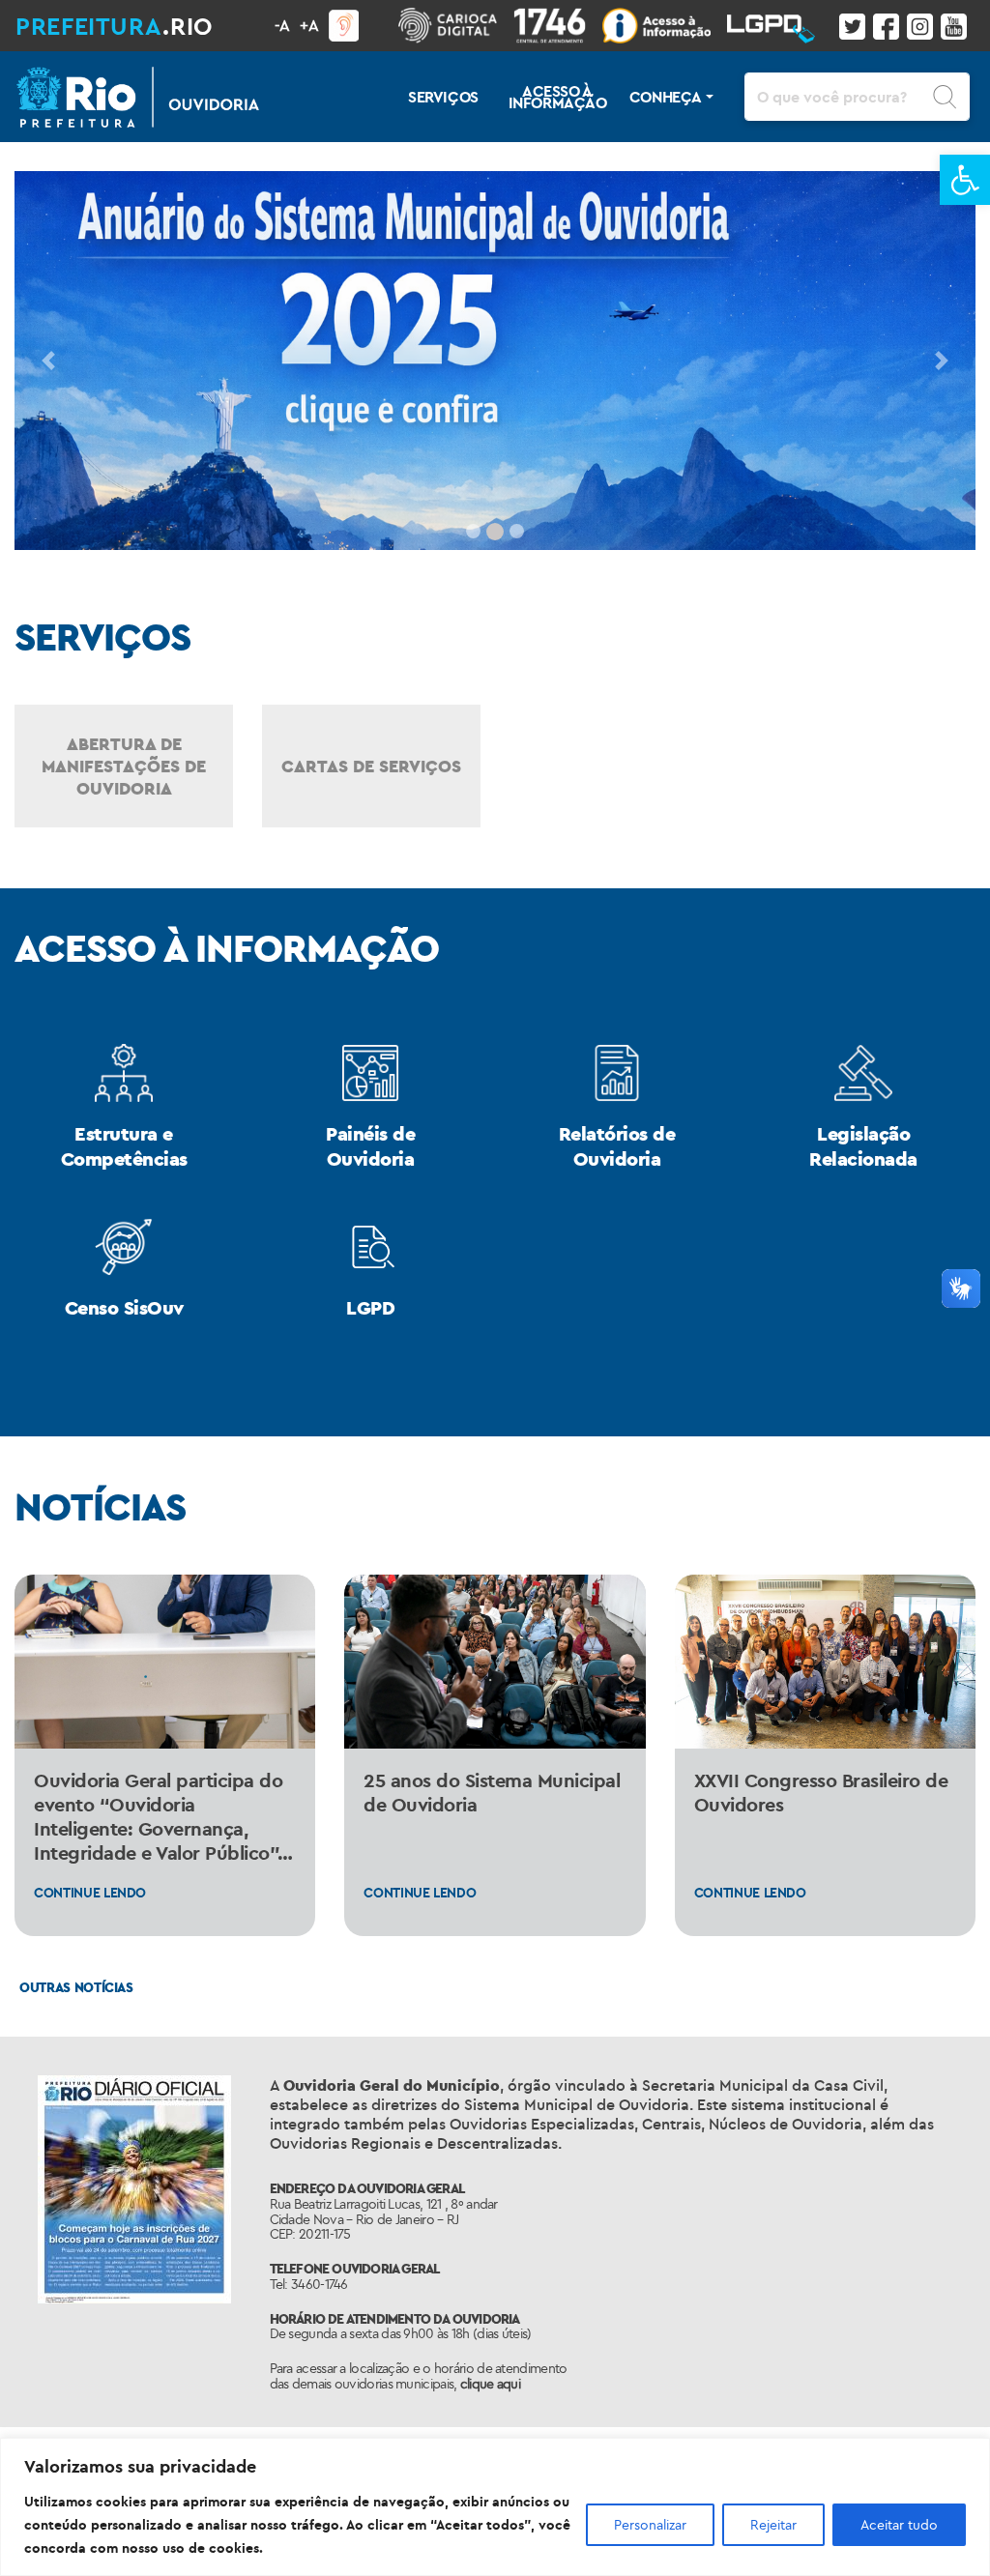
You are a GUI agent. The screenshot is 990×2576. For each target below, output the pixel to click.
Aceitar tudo (899, 2525)
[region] (495, 2507)
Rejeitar (773, 2525)
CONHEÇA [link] (666, 97)
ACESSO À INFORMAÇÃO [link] (558, 97)
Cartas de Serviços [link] (371, 766)
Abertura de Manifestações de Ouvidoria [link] (124, 766)
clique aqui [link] (490, 2384)
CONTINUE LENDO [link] (90, 1893)
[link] (965, 180)
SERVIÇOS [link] (443, 97)
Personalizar (650, 2525)
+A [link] (309, 25)
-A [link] (282, 25)
